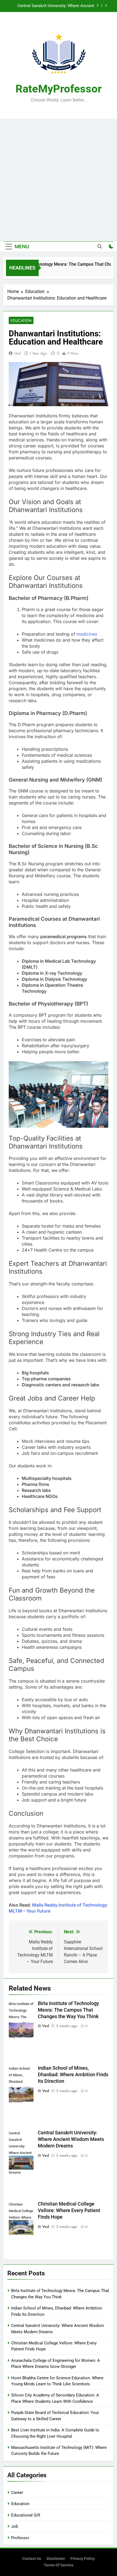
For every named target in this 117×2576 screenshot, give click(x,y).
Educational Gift (26, 2515)
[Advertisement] (59, 180)
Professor (20, 2538)
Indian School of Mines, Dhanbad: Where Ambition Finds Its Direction (73, 2075)
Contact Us (32, 2559)
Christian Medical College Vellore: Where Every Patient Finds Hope (51, 6)
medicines (87, 634)
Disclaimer (56, 2559)
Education (21, 321)
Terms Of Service (59, 2565)
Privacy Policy (83, 2559)
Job (15, 2526)
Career (17, 2493)
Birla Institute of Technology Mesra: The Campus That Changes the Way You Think (68, 2010)
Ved (18, 353)
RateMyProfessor (59, 89)
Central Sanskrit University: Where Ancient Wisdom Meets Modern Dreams (71, 2139)
